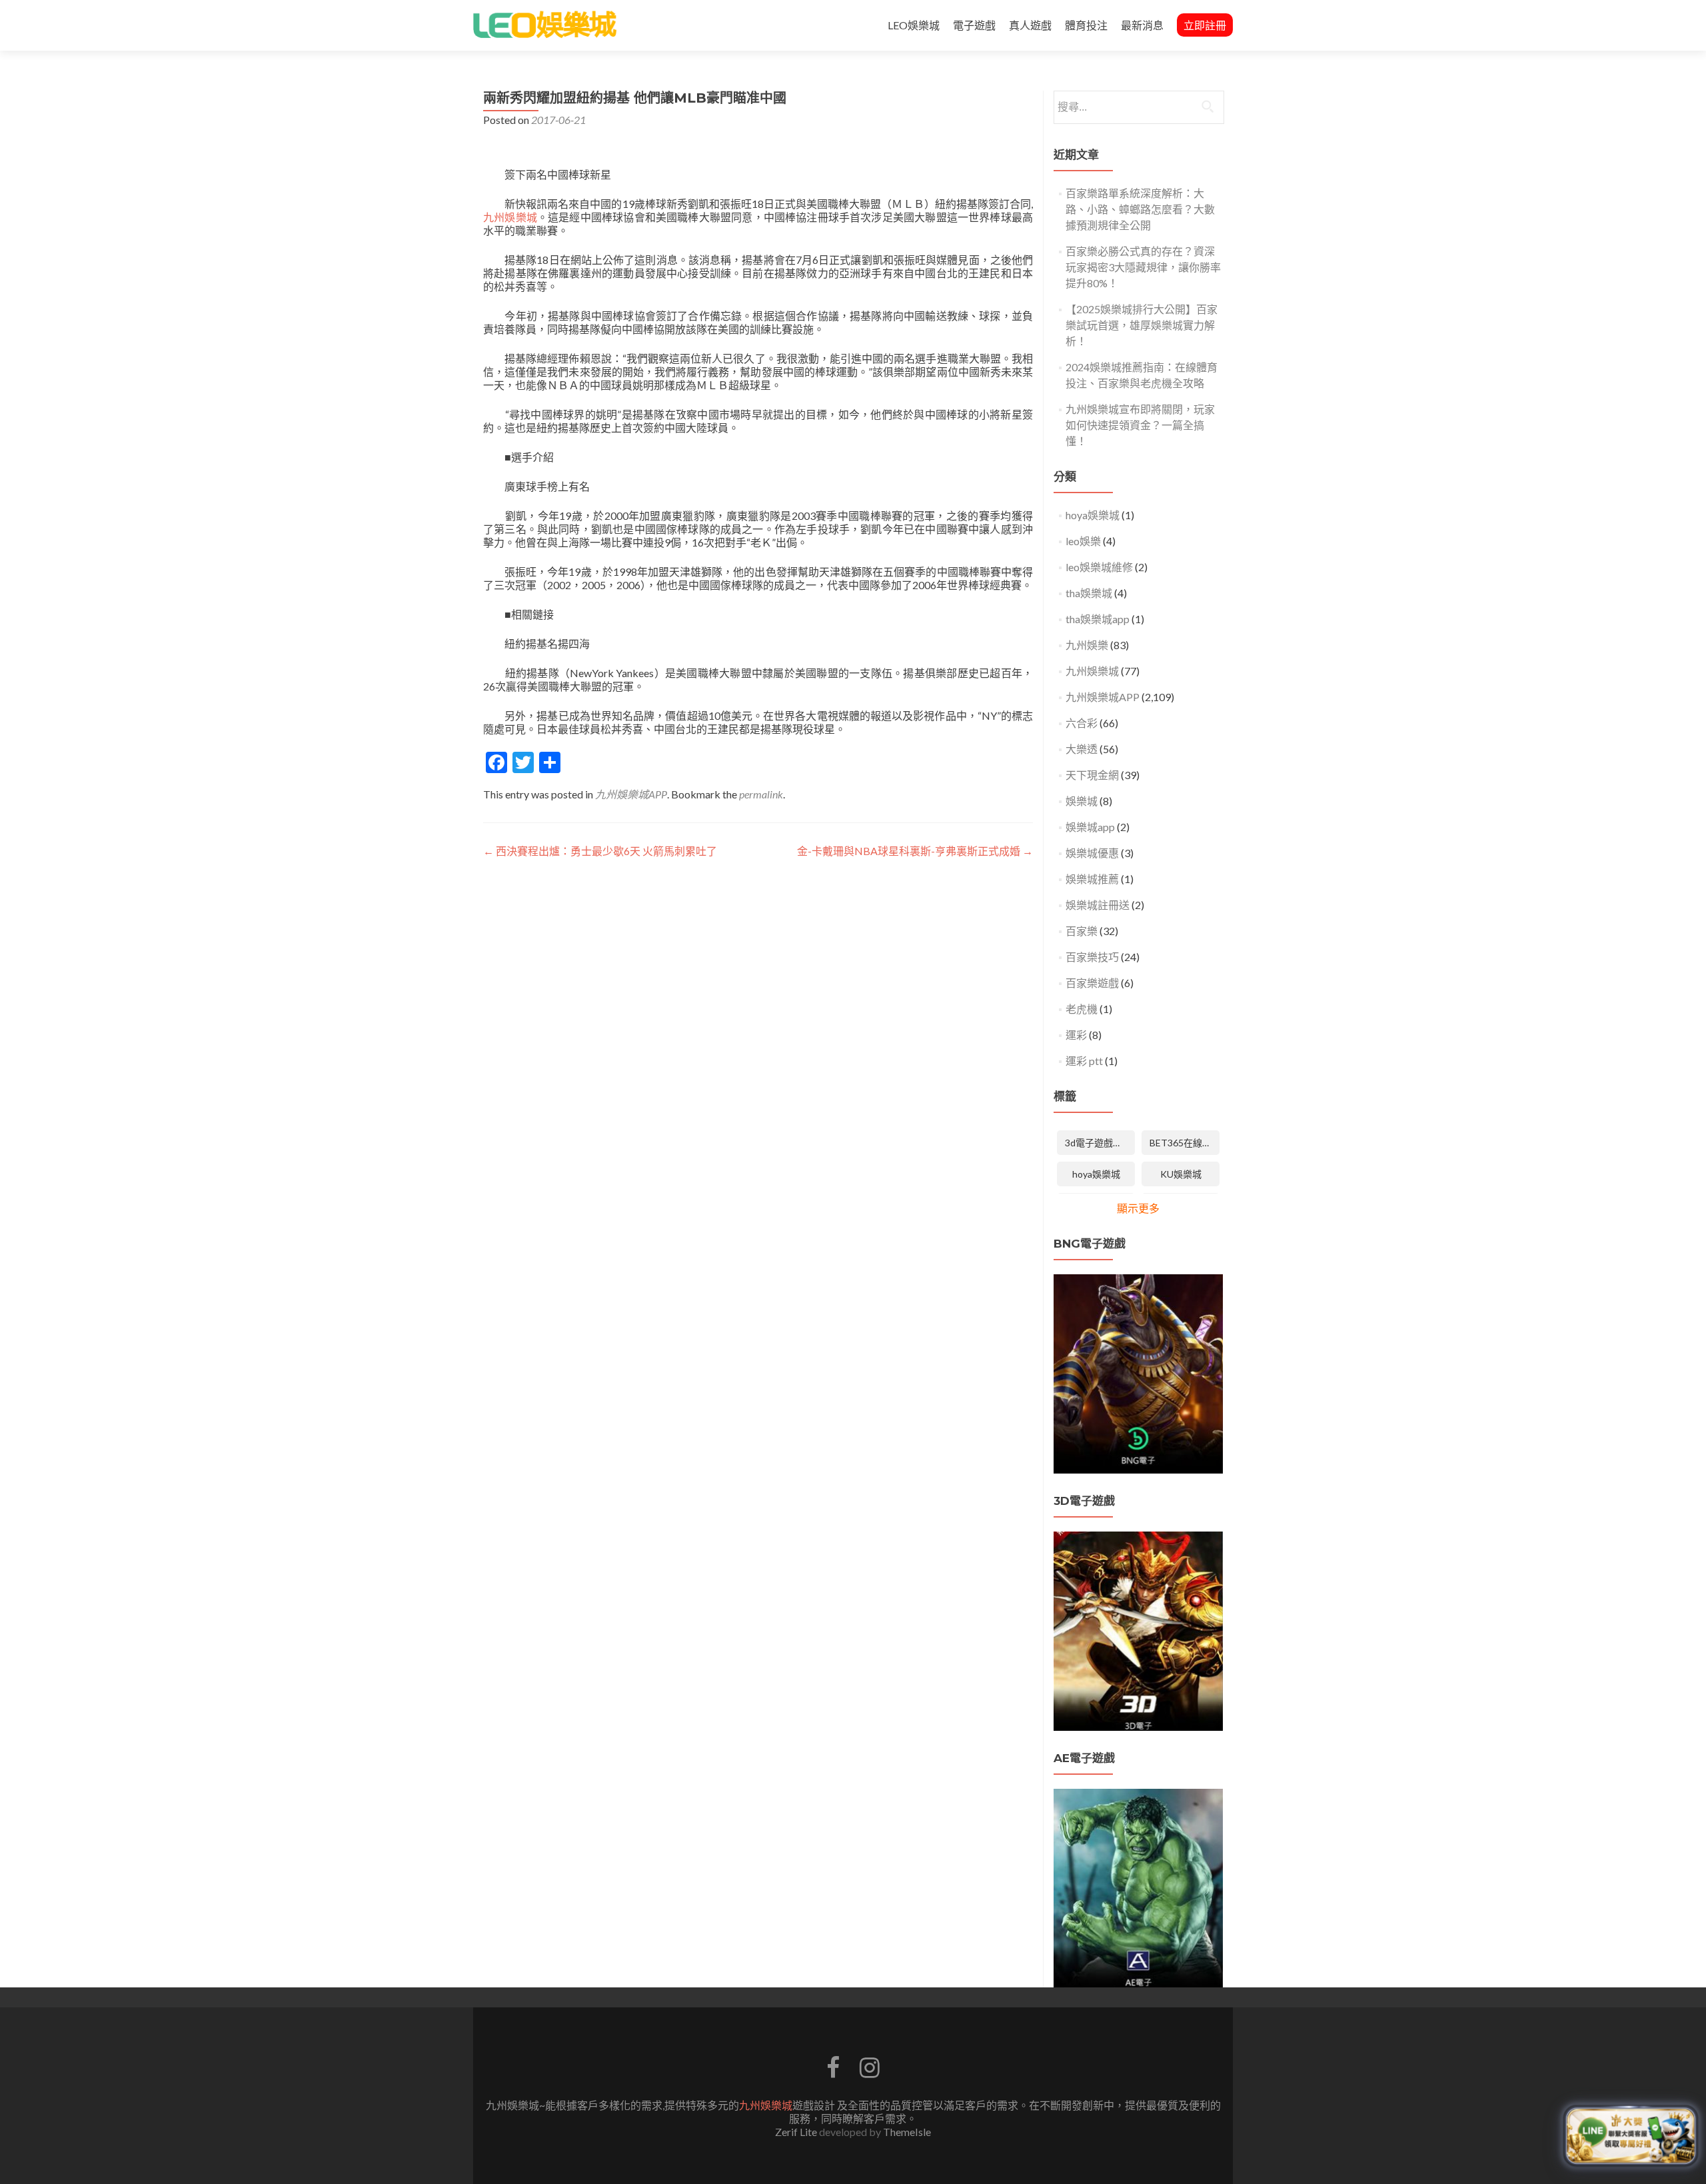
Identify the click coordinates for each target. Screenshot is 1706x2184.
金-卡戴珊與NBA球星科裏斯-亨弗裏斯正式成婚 (915, 851)
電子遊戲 (974, 25)
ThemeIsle (907, 2132)
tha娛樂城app (1098, 619)
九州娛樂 (1087, 645)
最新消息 (1142, 25)
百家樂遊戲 (1092, 983)
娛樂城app (1090, 827)
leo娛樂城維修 (1099, 567)
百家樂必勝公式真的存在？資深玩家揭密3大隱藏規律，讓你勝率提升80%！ (1143, 267)
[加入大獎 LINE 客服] (1631, 2138)
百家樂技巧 (1092, 957)
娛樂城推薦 (1092, 879)
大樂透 (1082, 749)
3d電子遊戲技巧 (1098, 1143)
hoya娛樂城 (1093, 515)
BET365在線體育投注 (1185, 1143)
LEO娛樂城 (914, 25)
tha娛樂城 (1089, 593)
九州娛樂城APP (631, 794)
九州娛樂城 (510, 217)
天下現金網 (1092, 775)
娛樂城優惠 (1092, 853)
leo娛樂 (1083, 541)
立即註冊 (1205, 25)
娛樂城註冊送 (1098, 905)
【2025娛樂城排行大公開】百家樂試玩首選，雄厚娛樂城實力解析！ (1142, 325)
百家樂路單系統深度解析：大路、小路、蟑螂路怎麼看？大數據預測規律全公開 (1140, 209)
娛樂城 (1082, 801)
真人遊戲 (1030, 25)
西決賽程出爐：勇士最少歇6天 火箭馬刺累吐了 (600, 851)
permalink (761, 794)
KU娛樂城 (1181, 1174)
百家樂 (1082, 931)
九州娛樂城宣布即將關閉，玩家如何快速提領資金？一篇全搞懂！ (1140, 425)
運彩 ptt (1084, 1061)
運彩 (1076, 1035)
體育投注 (1086, 25)
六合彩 (1082, 723)
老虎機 (1082, 1009)
